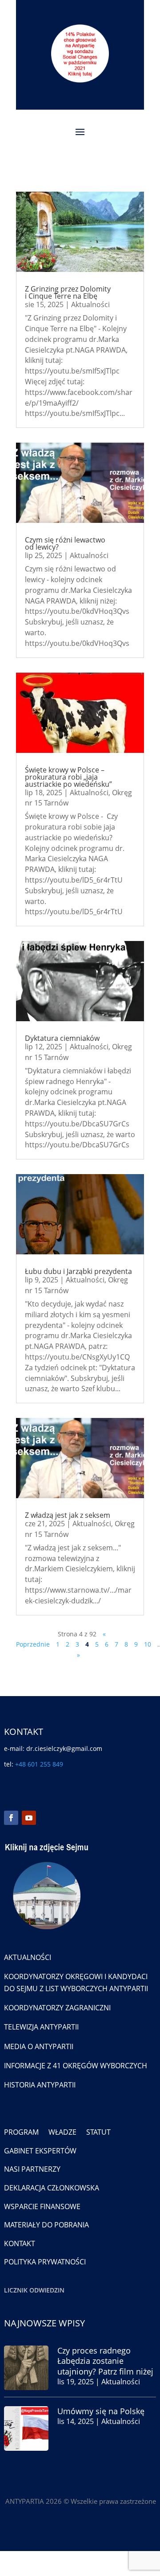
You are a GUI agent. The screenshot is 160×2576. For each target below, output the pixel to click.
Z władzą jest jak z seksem (68, 1515)
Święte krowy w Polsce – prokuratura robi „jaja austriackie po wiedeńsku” (68, 777)
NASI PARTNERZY (32, 2169)
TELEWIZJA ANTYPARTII (41, 2027)
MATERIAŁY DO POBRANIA (46, 2225)
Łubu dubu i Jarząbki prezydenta (78, 1271)
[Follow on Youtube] (29, 1818)
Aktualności (90, 304)
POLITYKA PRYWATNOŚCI (45, 2262)
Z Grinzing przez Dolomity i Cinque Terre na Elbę (68, 292)
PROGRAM (21, 2132)
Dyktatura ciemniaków (62, 1038)
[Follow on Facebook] (11, 1818)
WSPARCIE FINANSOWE (42, 2206)
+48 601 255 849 (39, 1764)
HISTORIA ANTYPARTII (40, 2085)
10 (148, 1644)
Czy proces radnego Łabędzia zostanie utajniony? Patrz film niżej (105, 2361)
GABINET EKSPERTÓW (40, 2151)
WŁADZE (62, 2132)
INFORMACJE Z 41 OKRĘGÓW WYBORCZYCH (76, 2066)
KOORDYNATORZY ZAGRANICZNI (57, 2008)
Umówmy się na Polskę (101, 2411)
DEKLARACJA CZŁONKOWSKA (52, 2188)
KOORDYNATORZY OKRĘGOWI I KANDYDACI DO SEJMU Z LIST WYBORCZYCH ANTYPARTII (76, 1982)
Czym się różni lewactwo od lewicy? (65, 543)
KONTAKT (20, 2243)
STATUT (98, 2132)
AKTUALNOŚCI (28, 1957)
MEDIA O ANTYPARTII (39, 2046)
